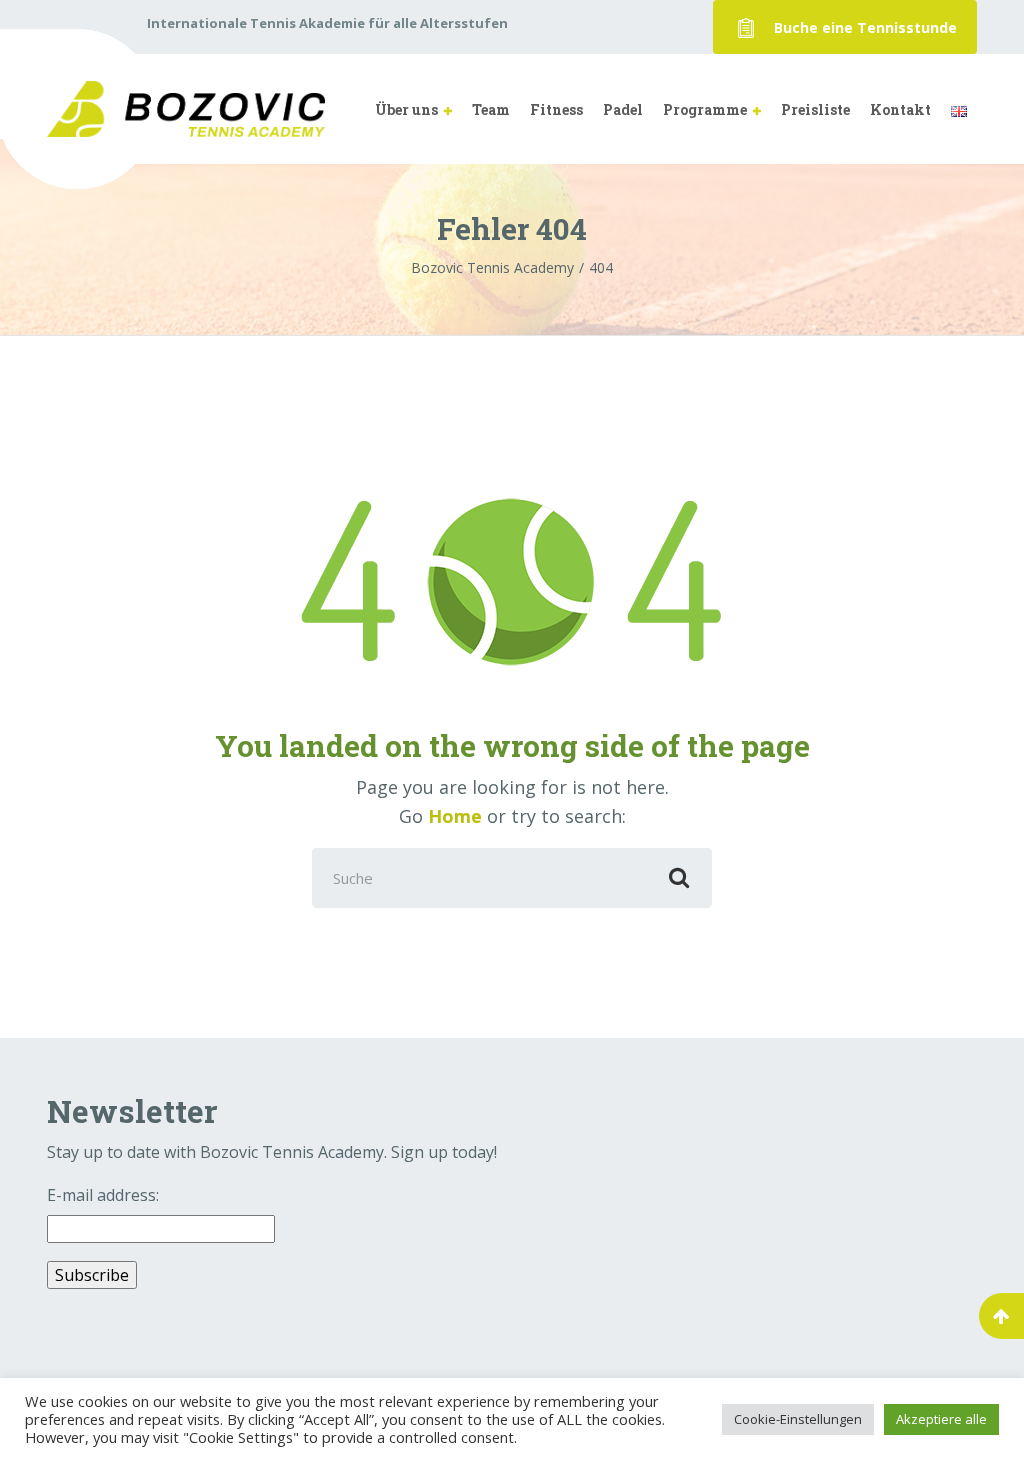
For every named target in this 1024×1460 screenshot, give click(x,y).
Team (491, 109)
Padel (623, 109)
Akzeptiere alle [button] (941, 1419)
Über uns (406, 109)
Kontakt (900, 109)
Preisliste (815, 109)
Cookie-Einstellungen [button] (798, 1419)
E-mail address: (103, 1195)
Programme (705, 109)
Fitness (556, 109)
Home (455, 816)
